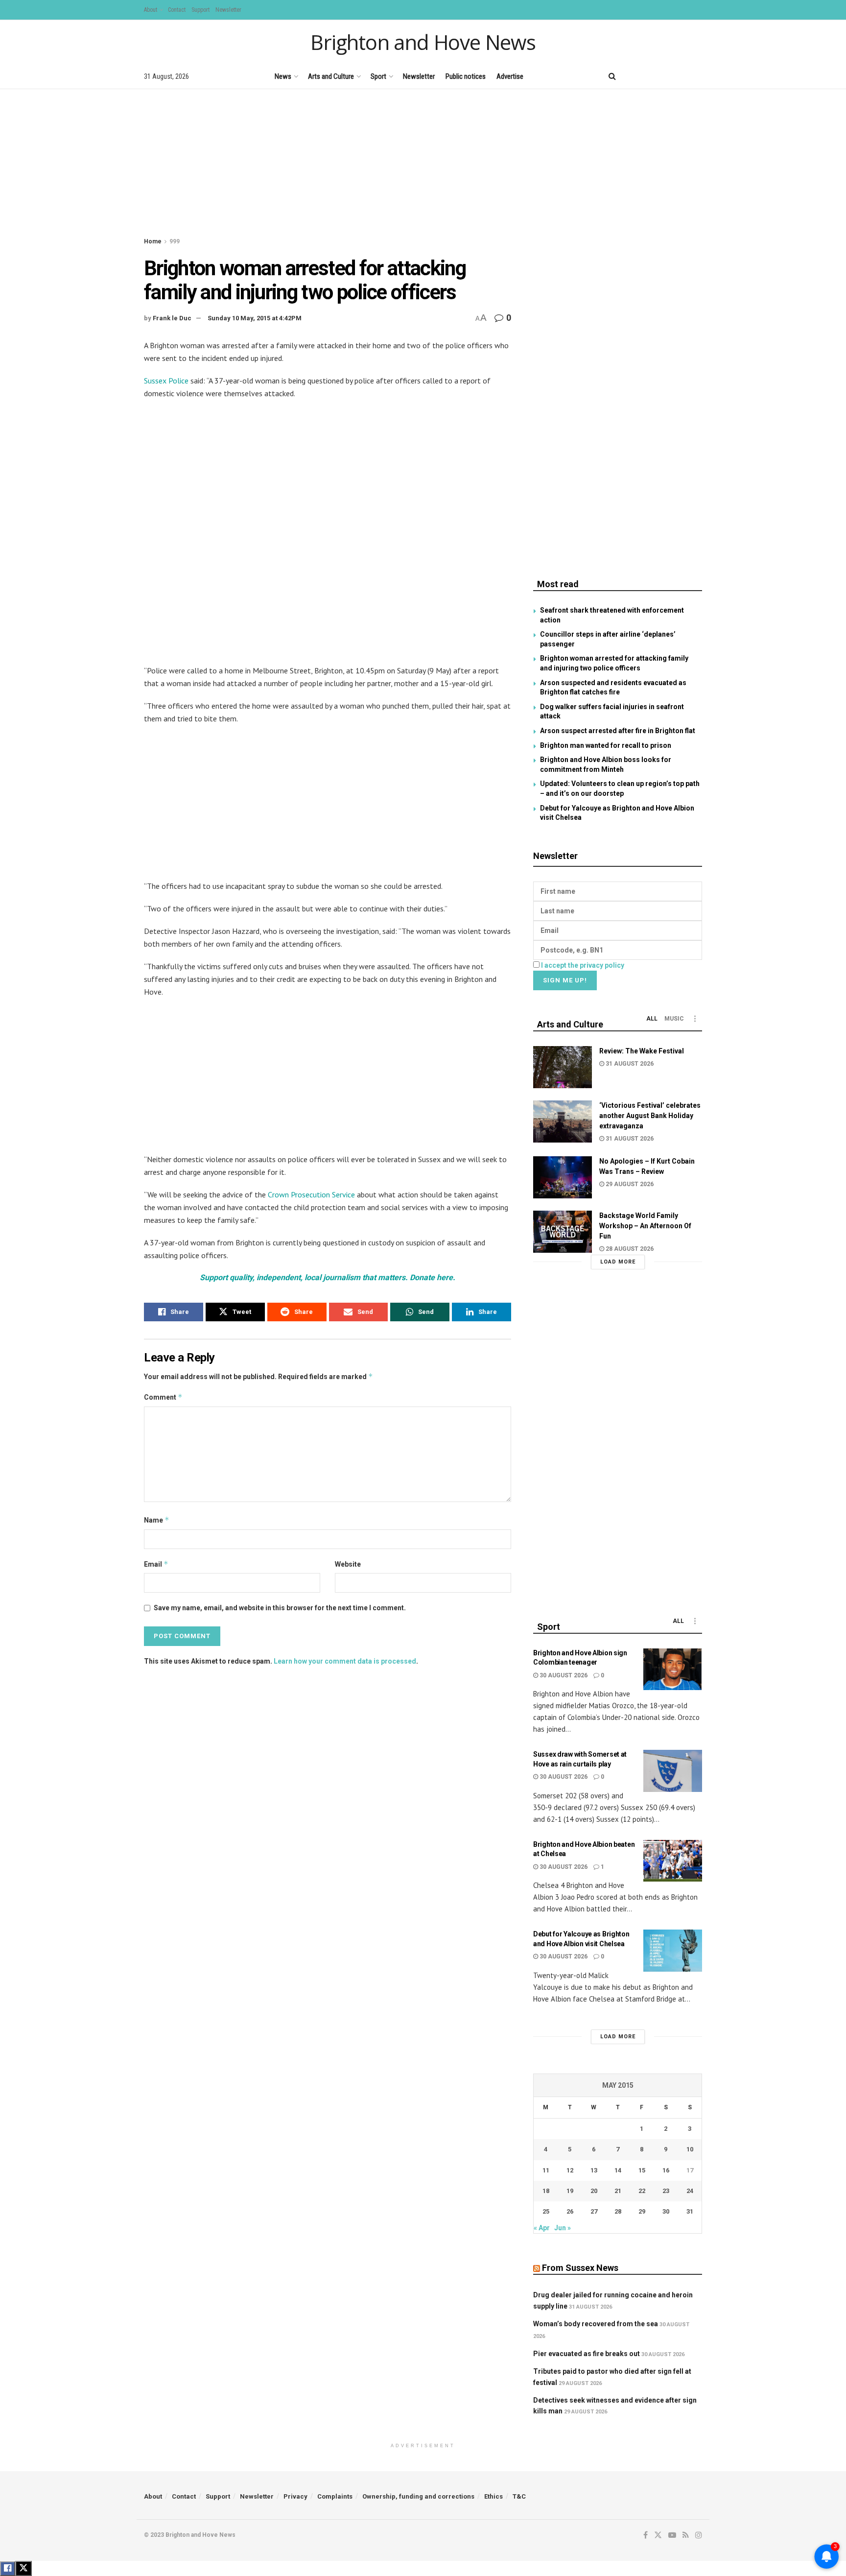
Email (156, 1564)
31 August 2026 (629, 1064)
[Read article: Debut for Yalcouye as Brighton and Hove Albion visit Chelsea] (673, 1951)
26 (570, 2211)
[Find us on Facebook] (632, 76)
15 (642, 2170)
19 (570, 2191)
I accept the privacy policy (583, 965)
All (652, 1019)
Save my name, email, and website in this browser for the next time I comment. (280, 1608)
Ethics (493, 2496)
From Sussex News (580, 2268)
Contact (177, 10)
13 (594, 2170)
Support (200, 10)
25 (546, 2211)
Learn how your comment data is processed (345, 1661)
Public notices (466, 76)
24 (690, 2191)
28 (618, 2211)
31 (690, 2211)
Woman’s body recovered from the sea (596, 2324)
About (151, 10)
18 (546, 2191)
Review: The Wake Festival (642, 1051)
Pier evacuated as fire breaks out (587, 2354)
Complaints (335, 2496)
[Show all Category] (695, 1019)
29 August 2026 (629, 1184)
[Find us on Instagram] (699, 76)
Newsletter (228, 10)
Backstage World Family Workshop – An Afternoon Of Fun (645, 1226)
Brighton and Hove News (423, 42)
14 (618, 2170)
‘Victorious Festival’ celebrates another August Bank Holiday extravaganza (650, 1116)
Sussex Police (166, 381)
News (283, 76)
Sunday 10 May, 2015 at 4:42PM (255, 318)
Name (157, 1520)
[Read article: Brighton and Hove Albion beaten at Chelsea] (673, 1861)
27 (594, 2211)
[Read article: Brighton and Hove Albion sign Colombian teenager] (673, 1670)
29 (642, 2211)
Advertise (510, 76)
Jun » (563, 2228)
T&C (519, 2496)
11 (546, 2170)
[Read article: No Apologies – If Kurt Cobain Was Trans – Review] (563, 1177)
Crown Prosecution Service (311, 1194)
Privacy (295, 2496)
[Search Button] (612, 76)
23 (666, 2191)
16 (666, 2170)
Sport (378, 76)
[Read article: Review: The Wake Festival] (563, 1067)
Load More (618, 1262)
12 (570, 2170)
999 (175, 241)
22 (642, 2191)
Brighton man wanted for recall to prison (606, 745)
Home (153, 241)
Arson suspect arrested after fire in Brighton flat (618, 731)
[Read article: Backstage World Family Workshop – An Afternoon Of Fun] (563, 1232)
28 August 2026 (629, 1249)
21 (618, 2191)
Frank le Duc (172, 318)
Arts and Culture (331, 76)
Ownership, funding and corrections (418, 2496)
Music (674, 1019)
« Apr (542, 2228)
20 (594, 2191)
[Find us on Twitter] (648, 76)
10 (690, 2149)
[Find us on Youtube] (665, 76)
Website (348, 1564)
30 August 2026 (563, 1675)
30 (666, 2211)
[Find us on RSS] (682, 76)
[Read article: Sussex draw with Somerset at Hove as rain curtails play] (673, 1771)
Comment (163, 1397)
